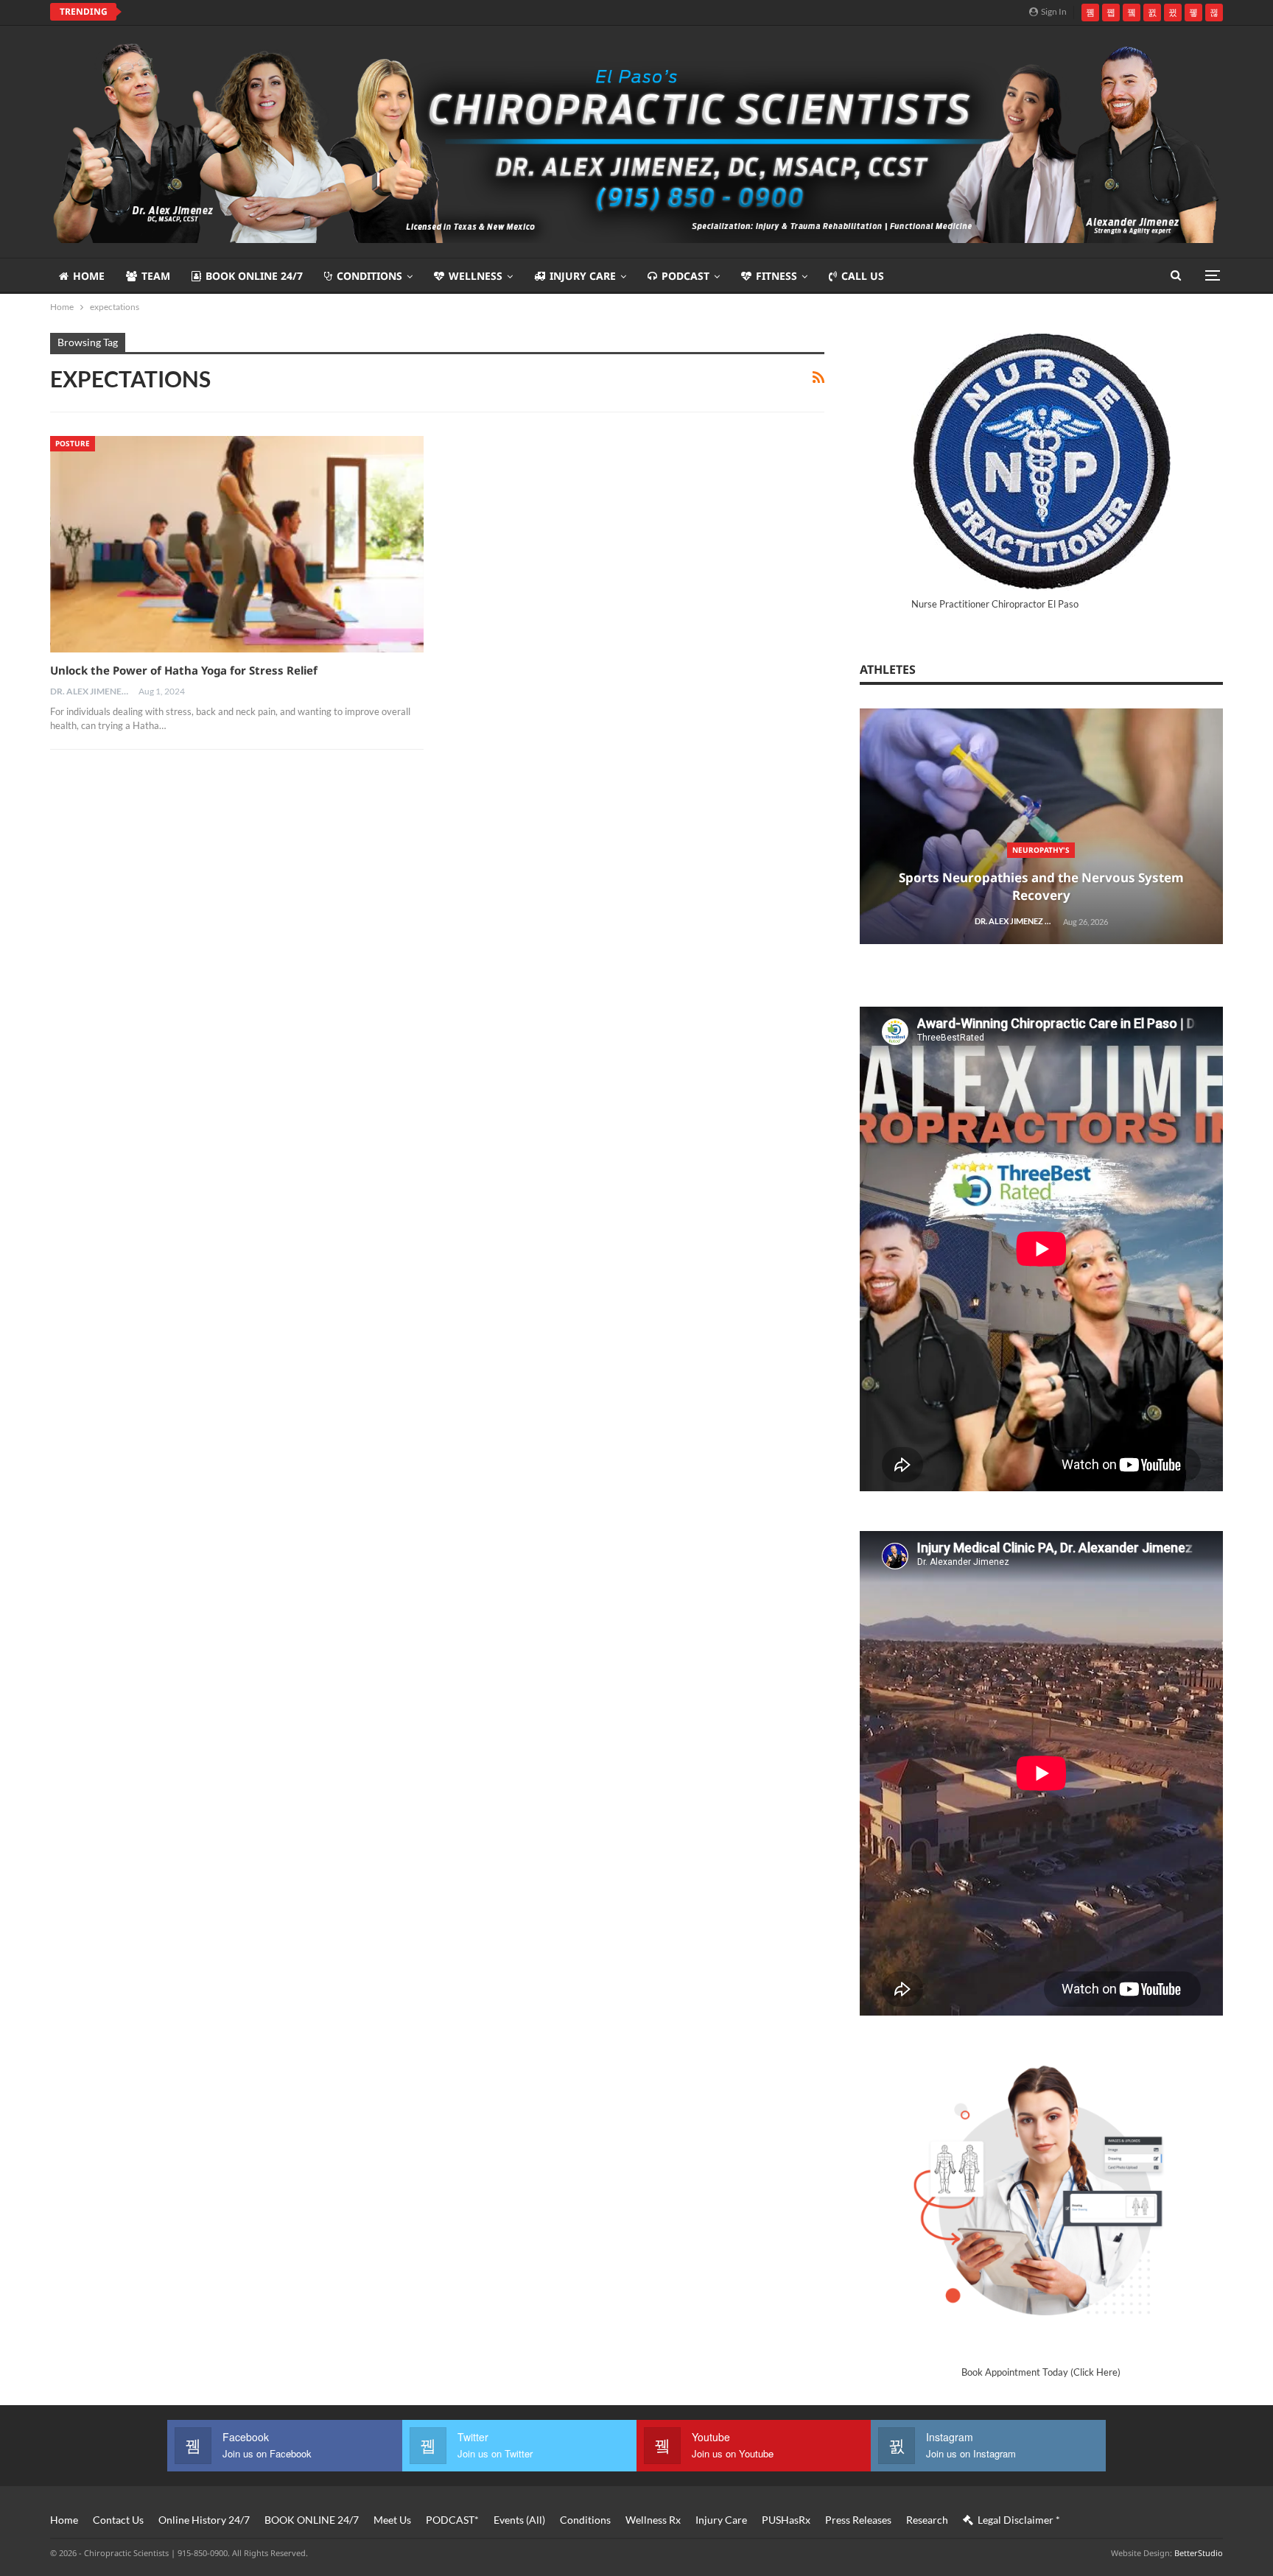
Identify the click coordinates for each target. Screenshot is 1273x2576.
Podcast (685, 276)
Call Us (863, 276)
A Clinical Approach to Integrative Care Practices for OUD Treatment (316, 12)
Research (927, 2520)
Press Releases (858, 2520)
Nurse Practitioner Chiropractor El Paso (995, 604)
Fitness (776, 276)
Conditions (369, 276)
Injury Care (583, 276)
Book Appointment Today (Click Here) (1041, 2372)
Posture (73, 443)
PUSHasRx (786, 2520)
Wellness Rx (653, 2520)
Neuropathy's (1041, 850)
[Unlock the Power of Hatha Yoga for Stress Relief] (237, 544)
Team (156, 276)
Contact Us (118, 2520)
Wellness (476, 276)
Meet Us (392, 2520)
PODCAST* (452, 2520)
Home (89, 276)
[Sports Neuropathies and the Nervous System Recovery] (1041, 827)
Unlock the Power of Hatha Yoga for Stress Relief (184, 670)
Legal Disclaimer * (1019, 2520)
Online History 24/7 (204, 2520)
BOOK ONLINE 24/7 (254, 276)
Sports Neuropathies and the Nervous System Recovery (1041, 886)
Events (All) (519, 2520)
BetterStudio (1199, 2553)
